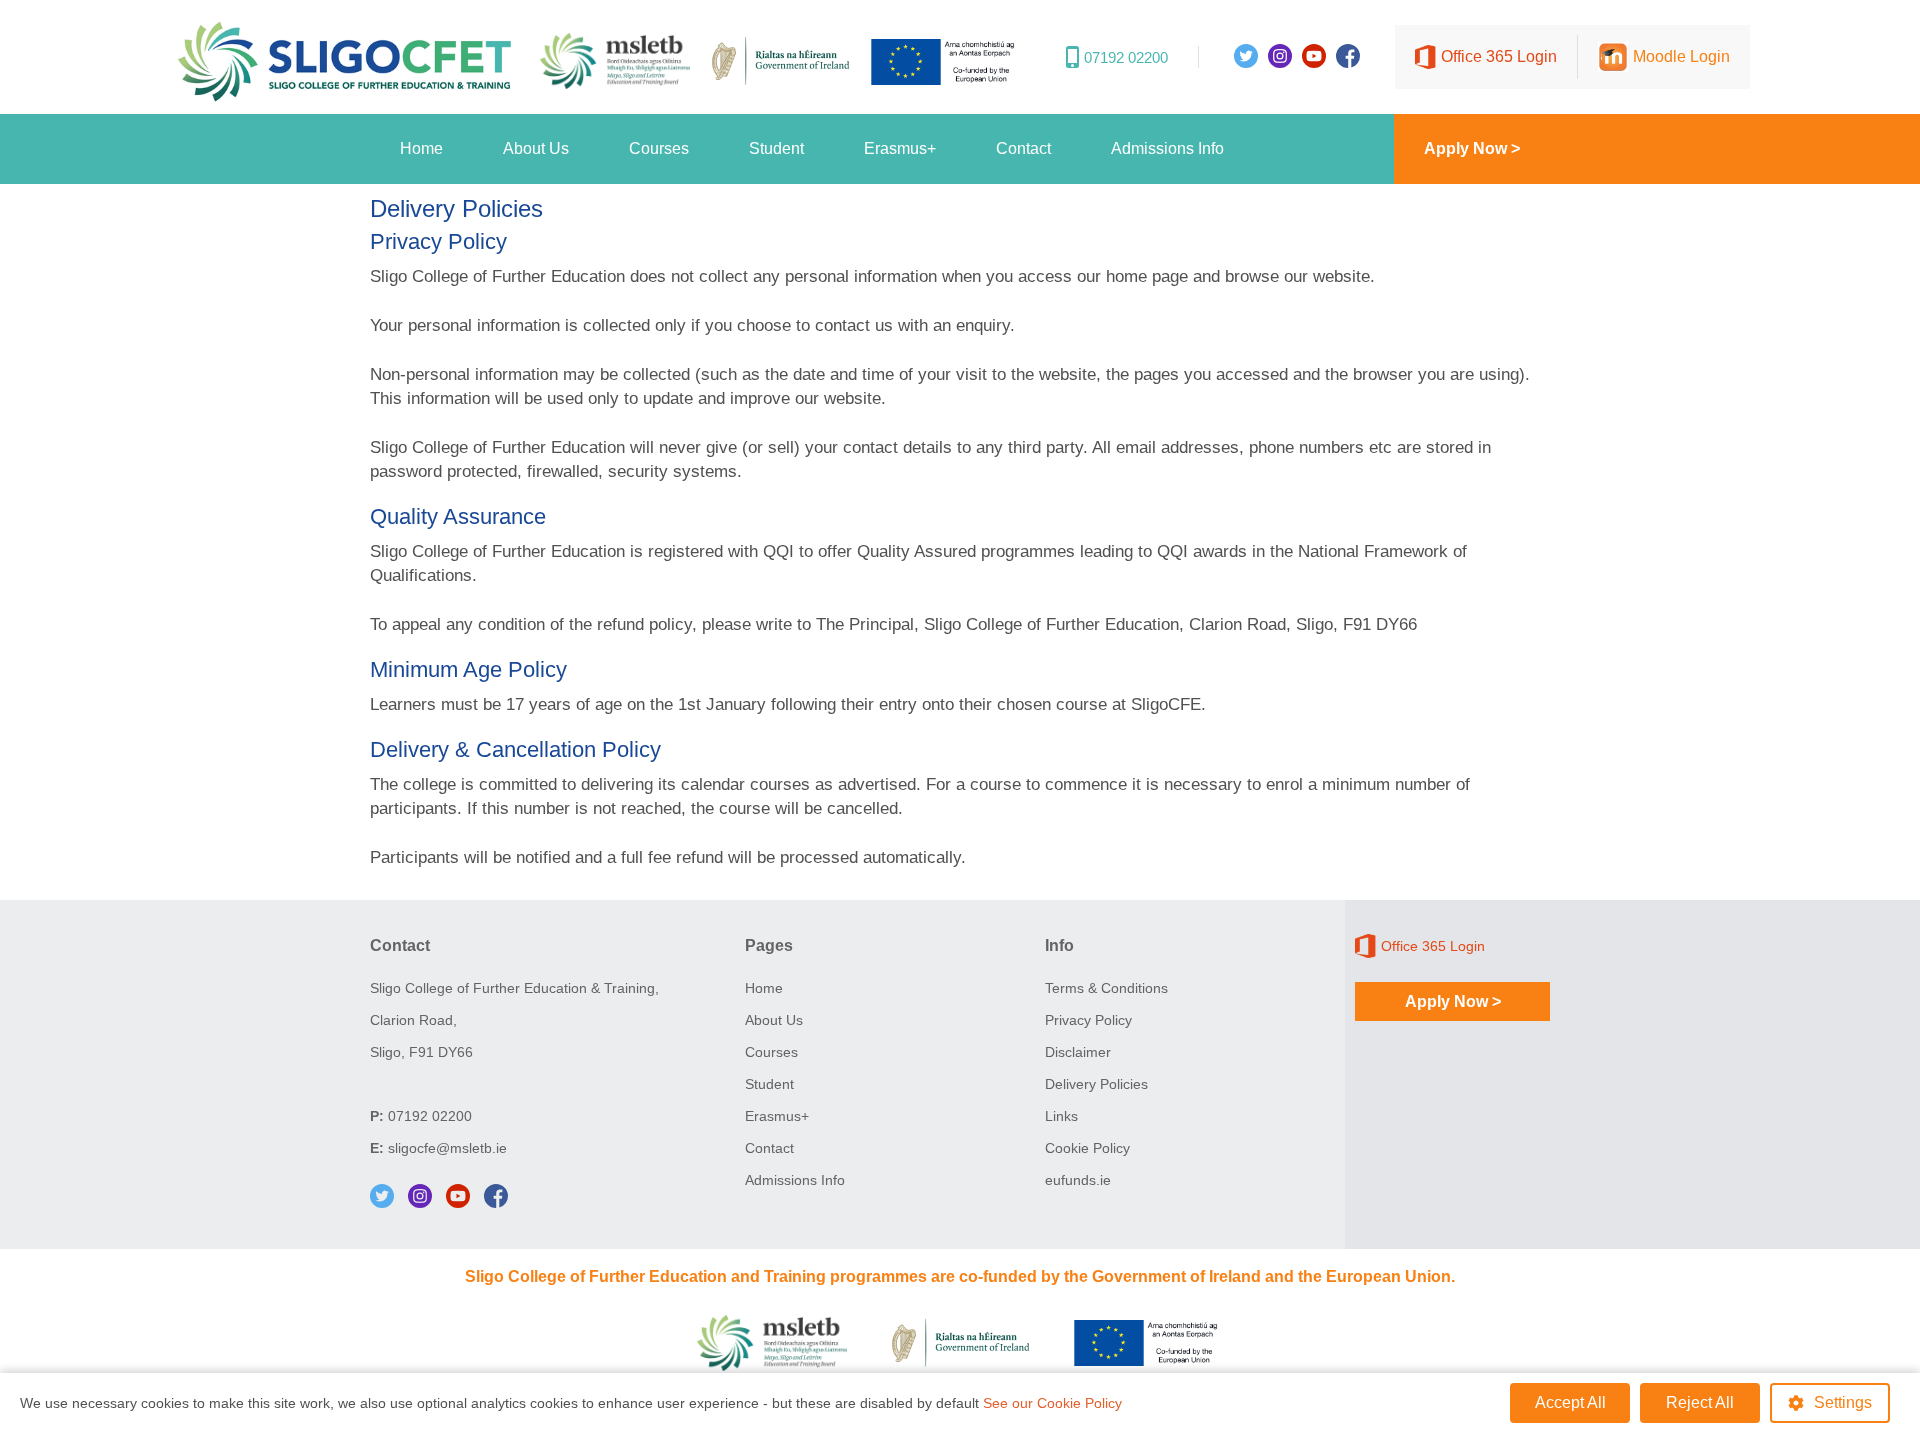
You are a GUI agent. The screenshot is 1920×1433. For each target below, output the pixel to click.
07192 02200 (430, 1116)
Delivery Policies (1096, 1084)
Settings (1843, 1402)
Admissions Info (1167, 148)
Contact (1023, 148)
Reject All (1700, 1402)
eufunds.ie (1078, 1180)
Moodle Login (1681, 56)
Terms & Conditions (1106, 988)
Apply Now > (1472, 148)
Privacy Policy (1088, 1020)
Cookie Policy (1087, 1148)
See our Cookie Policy (1052, 1403)
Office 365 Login (1499, 56)
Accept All (1570, 1402)
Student (776, 148)
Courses (659, 148)
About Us (536, 148)
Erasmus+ (900, 148)
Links (1061, 1116)
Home (421, 148)
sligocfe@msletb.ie (447, 1148)
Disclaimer (1078, 1052)
